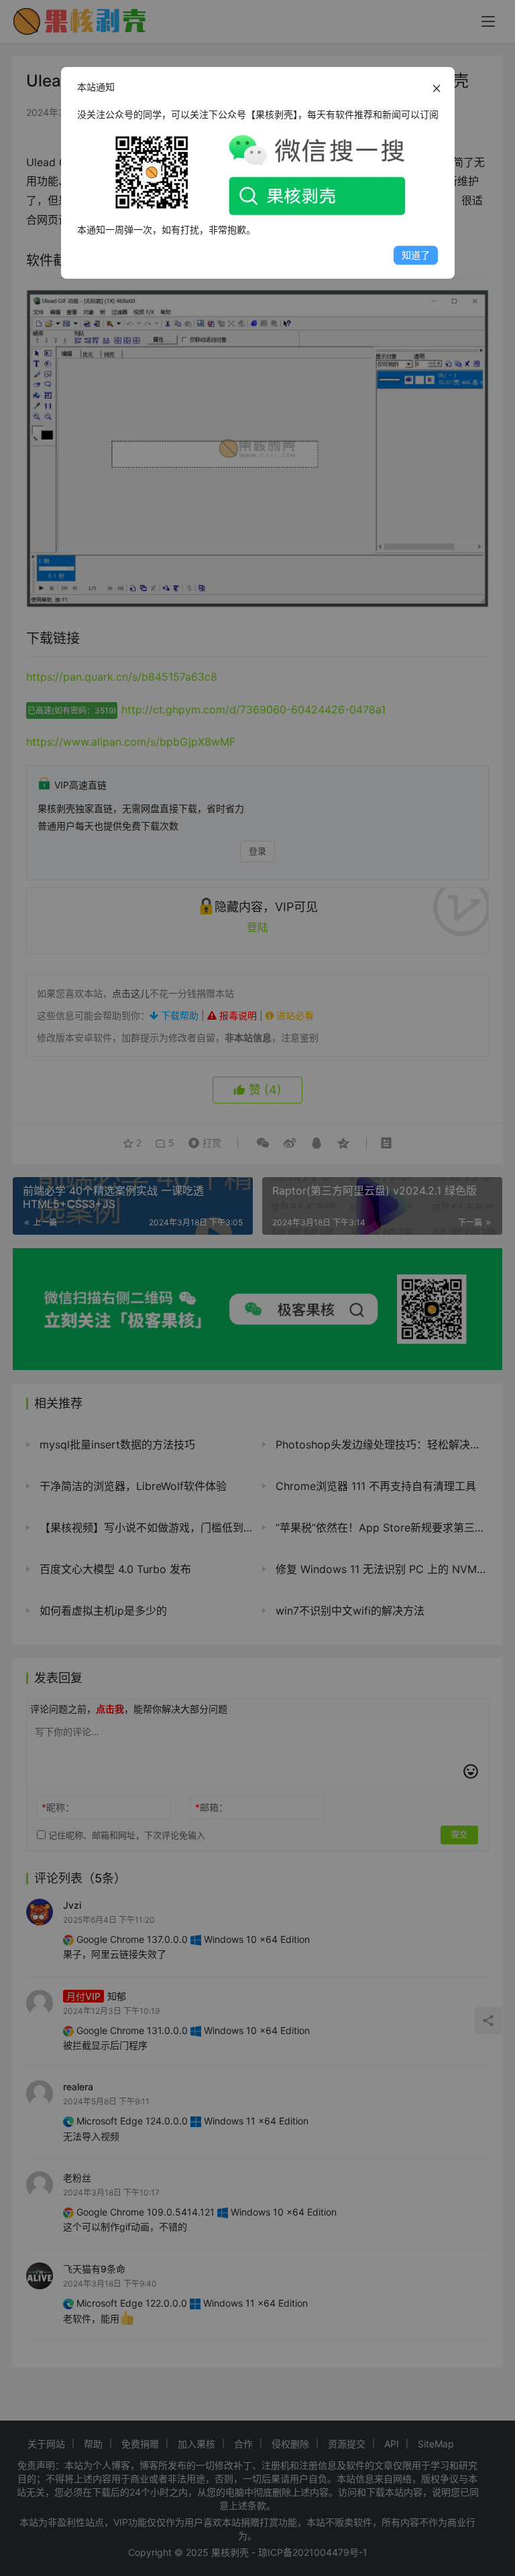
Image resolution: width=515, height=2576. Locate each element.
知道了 (416, 255)
